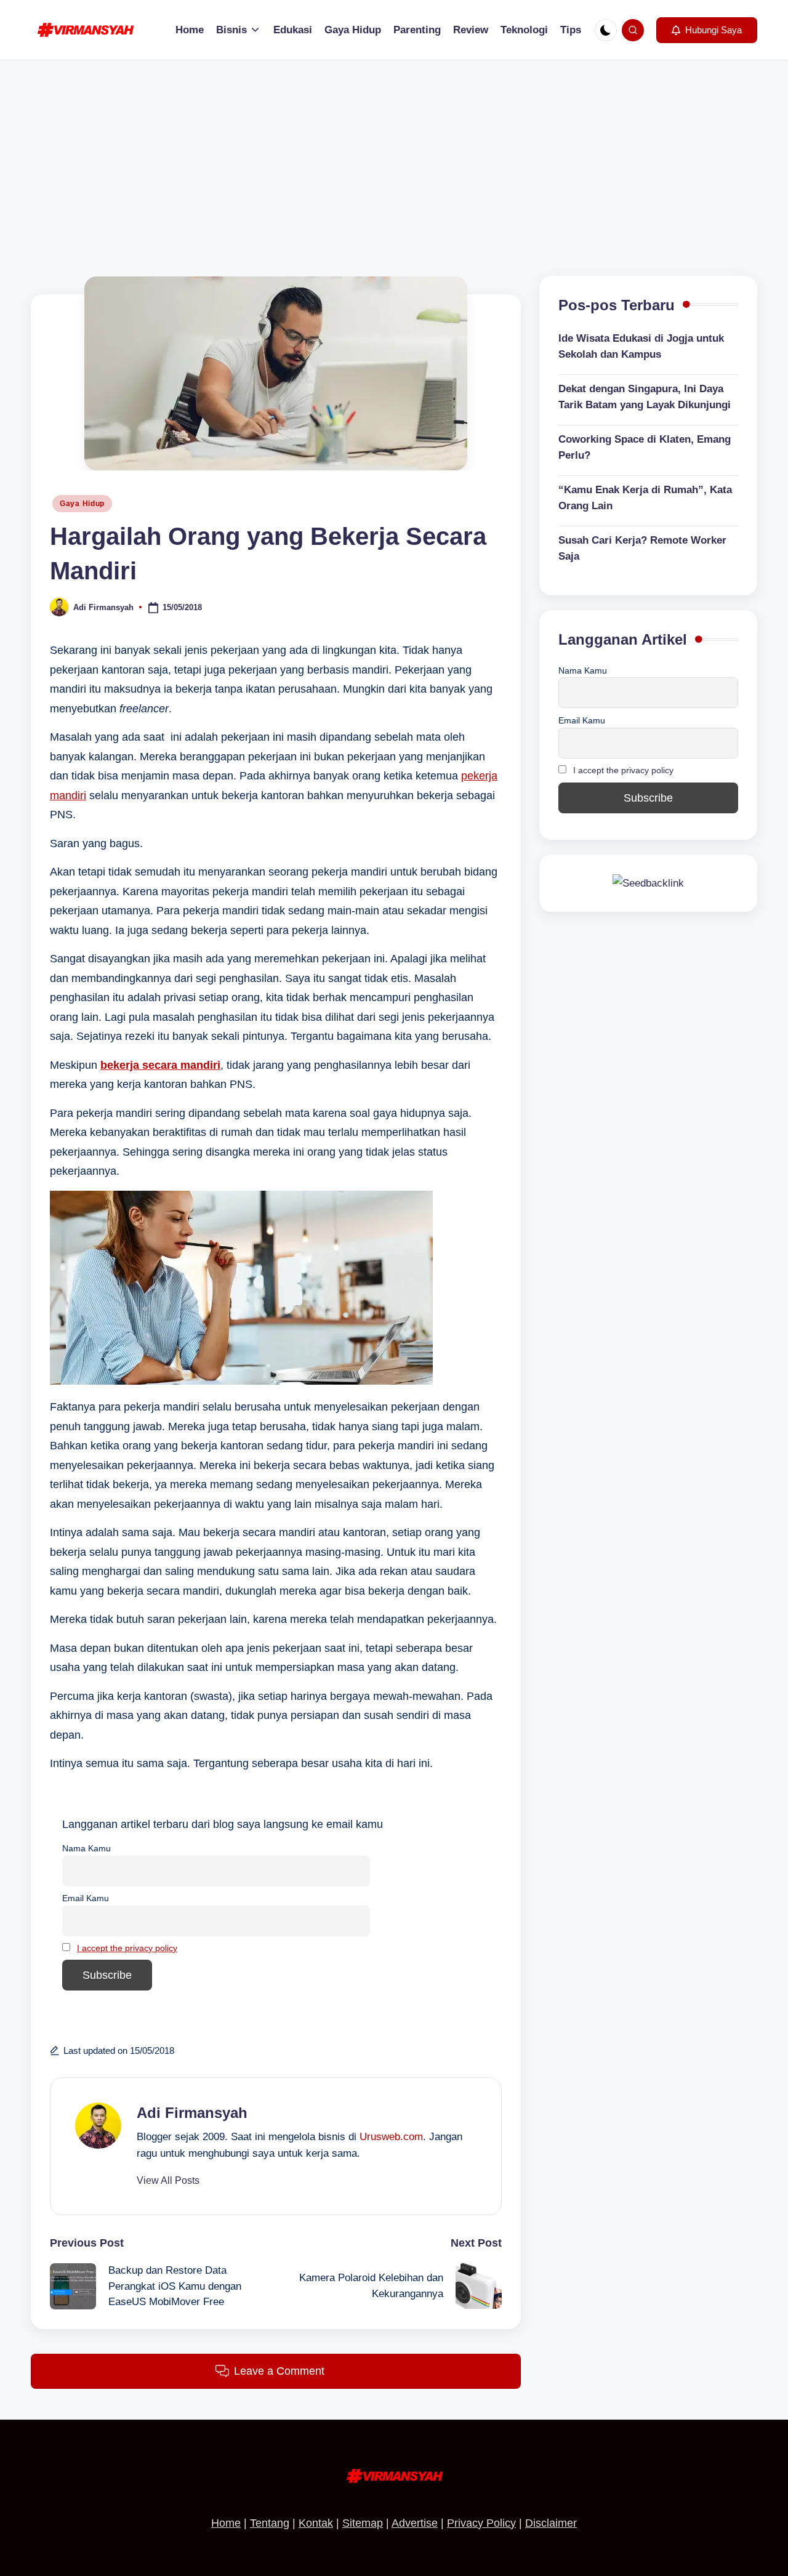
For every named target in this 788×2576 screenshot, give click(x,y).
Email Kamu (86, 1898)
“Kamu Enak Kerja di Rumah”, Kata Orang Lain (645, 498)
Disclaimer (551, 2523)
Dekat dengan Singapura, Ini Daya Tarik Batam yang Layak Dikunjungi (645, 397)
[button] (707, 30)
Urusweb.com (391, 2137)
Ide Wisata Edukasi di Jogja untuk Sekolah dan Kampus (641, 347)
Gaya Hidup (82, 504)
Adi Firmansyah (192, 2113)
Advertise (415, 2523)
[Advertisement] (394, 153)
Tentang (270, 2523)
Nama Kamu (86, 1848)
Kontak (316, 2523)
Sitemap (363, 2523)
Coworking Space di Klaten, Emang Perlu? (645, 448)
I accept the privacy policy (127, 1948)
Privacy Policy (481, 2523)
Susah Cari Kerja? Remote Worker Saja (642, 549)
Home (226, 2523)
